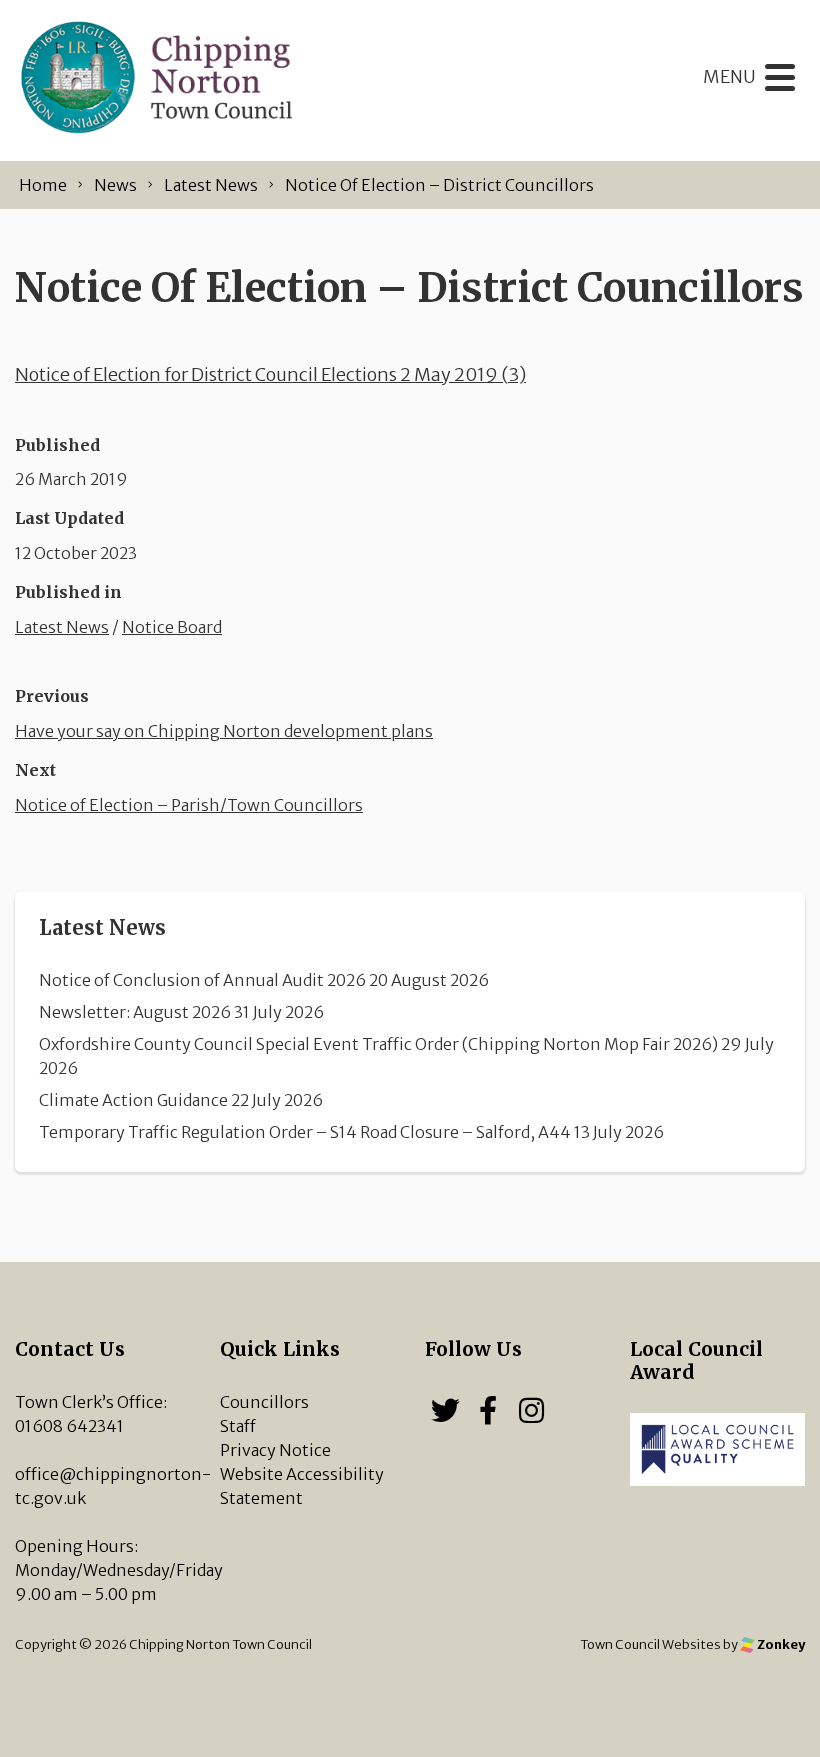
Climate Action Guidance (133, 1100)
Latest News (62, 627)
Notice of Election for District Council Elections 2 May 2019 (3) (270, 374)
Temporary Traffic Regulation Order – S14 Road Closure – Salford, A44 (305, 1132)
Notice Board (172, 627)
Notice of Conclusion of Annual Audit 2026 (202, 980)
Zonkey (780, 1644)
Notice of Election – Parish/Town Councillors (189, 805)
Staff (238, 1426)
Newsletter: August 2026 (135, 1012)
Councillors (264, 1402)
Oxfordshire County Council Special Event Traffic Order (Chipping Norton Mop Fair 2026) (378, 1044)
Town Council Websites (650, 1644)
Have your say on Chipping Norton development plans (224, 731)
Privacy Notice (275, 1450)
